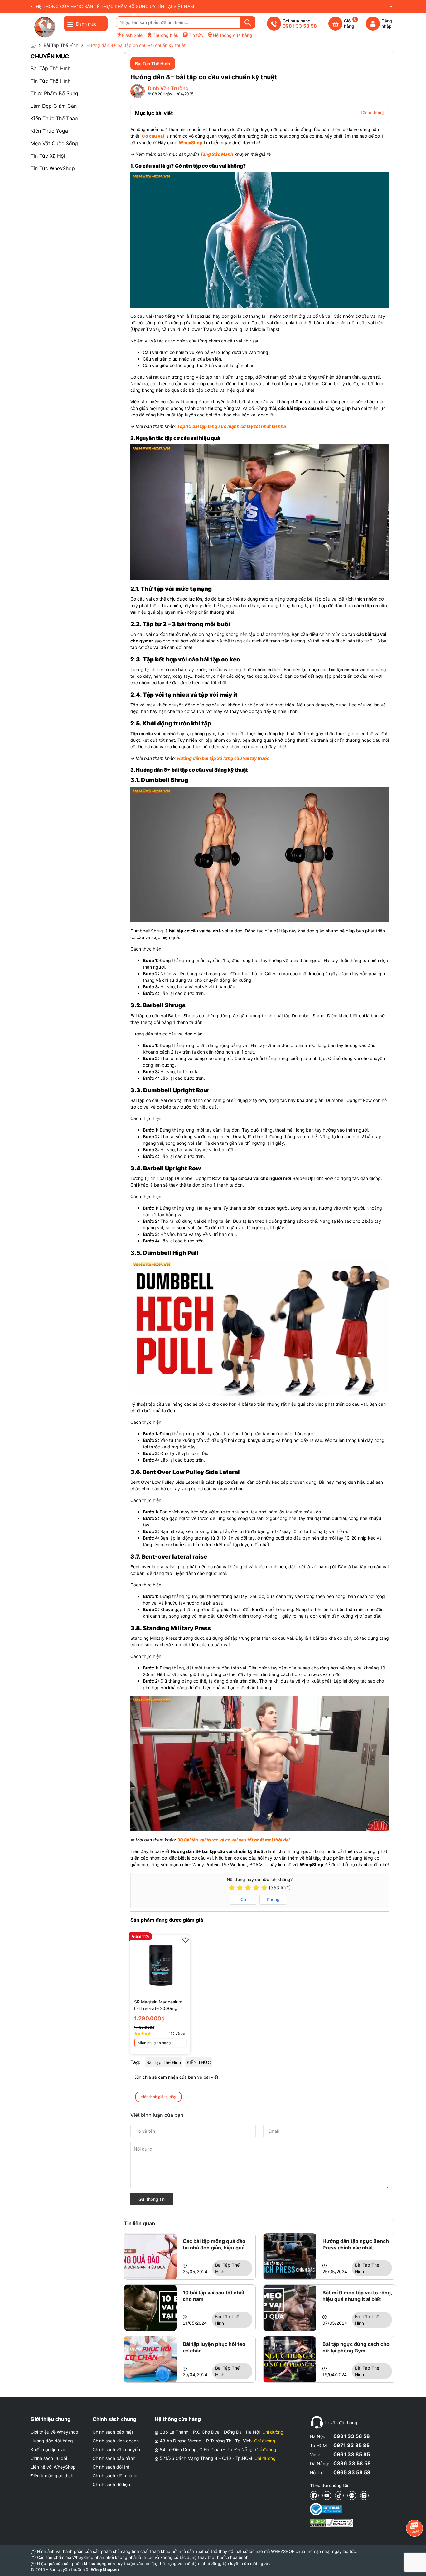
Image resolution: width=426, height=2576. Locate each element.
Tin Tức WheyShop (53, 168)
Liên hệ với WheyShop (53, 2467)
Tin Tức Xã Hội (48, 156)
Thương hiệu (166, 35)
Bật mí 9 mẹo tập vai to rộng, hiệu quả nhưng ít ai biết (357, 2296)
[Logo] (45, 27)
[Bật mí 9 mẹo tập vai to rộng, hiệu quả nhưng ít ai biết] (290, 2308)
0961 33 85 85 (352, 2454)
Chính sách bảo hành (114, 2458)
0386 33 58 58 (352, 2463)
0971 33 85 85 (351, 2445)
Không (273, 1899)
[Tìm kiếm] (248, 22)
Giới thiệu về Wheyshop (54, 2432)
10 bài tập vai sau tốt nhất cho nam (214, 2296)
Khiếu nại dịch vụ (48, 2449)
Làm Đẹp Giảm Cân (54, 106)
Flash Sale (132, 35)
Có (243, 1899)
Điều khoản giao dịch (52, 2476)
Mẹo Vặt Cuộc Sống (54, 143)
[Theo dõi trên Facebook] (314, 2495)
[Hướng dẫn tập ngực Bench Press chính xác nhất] (290, 2256)
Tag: (135, 2062)
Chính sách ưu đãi (49, 2458)
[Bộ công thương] (331, 2509)
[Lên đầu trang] (415, 2565)
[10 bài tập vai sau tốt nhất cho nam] (150, 2308)
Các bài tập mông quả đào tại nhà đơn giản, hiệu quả (214, 2244)
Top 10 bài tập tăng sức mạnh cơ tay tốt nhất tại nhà (232, 426)
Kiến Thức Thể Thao (54, 118)
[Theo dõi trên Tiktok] (339, 2495)
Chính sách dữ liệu (111, 2484)
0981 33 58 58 (352, 2436)
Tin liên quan (139, 2223)
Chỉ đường (273, 2432)
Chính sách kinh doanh (116, 2441)
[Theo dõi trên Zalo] (352, 2495)
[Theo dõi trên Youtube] (327, 2495)
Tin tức (196, 35)
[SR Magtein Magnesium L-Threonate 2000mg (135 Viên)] (160, 1965)
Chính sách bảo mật (113, 2432)
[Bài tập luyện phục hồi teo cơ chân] (150, 2359)
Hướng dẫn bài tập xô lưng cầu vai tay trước (223, 758)
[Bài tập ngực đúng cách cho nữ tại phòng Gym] (290, 2359)
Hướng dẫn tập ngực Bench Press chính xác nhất (356, 2244)
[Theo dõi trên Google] (364, 2495)
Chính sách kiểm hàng (115, 2476)
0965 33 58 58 (352, 2472)
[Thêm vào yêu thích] (186, 1940)
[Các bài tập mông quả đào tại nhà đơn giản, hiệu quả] (150, 2256)
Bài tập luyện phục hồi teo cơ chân (214, 2347)
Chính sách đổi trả (111, 2467)
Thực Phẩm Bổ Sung (54, 93)
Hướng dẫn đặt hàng (52, 2441)
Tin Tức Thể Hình (51, 81)
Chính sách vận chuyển (116, 2449)
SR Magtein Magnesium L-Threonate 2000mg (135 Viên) (158, 2005)
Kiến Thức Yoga (49, 131)
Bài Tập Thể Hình (51, 68)
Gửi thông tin (152, 2199)
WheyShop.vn (105, 2569)
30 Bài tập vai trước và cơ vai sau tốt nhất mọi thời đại (233, 1840)
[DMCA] (331, 2523)
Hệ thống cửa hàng (233, 35)
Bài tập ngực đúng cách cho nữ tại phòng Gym (356, 2347)
